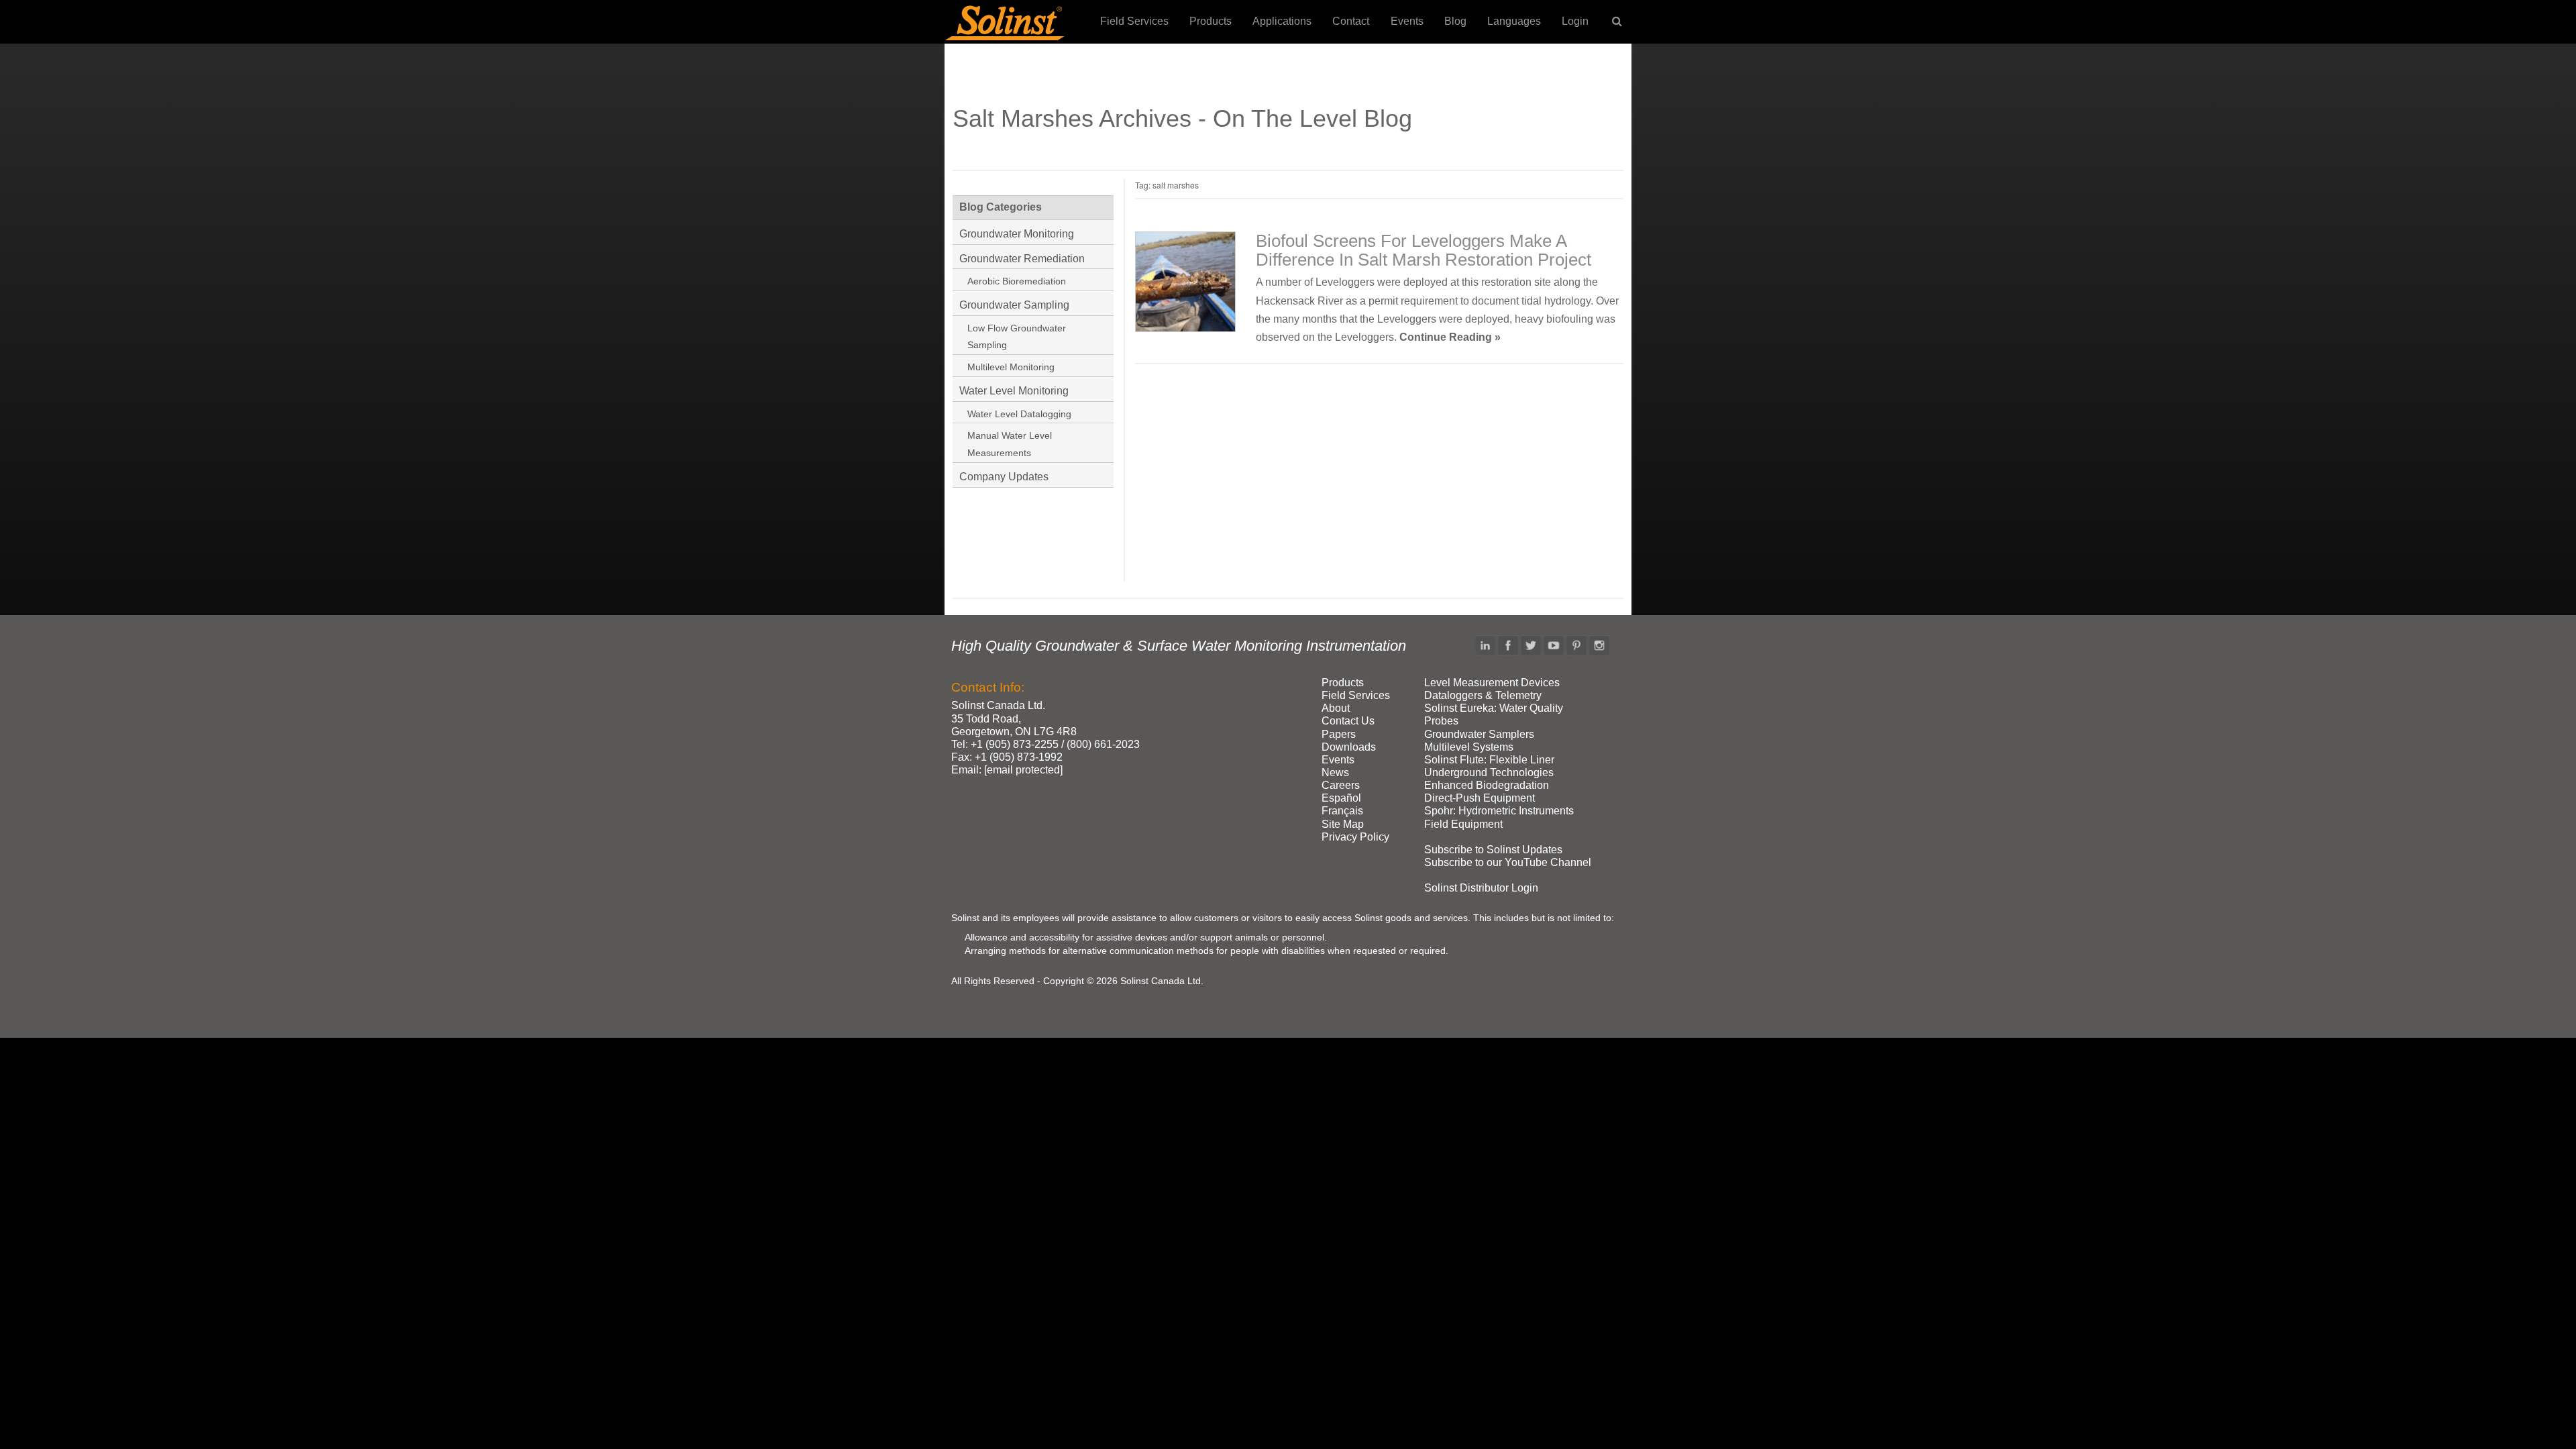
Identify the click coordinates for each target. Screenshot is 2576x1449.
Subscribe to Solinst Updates (1493, 850)
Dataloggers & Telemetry (1483, 695)
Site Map (1343, 824)
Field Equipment (1463, 824)
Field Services (1134, 21)
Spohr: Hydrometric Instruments (1499, 811)
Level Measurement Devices (1492, 683)
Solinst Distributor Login (1481, 888)
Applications (1282, 21)
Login (1575, 21)
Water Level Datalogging (1019, 414)
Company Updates (1004, 477)
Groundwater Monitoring (1017, 234)
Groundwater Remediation (1022, 259)
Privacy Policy (1355, 837)
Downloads (1349, 747)
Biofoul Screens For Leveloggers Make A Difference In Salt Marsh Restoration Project (1424, 250)
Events (1407, 21)
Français (1342, 811)
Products (1211, 21)
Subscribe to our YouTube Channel (1508, 862)
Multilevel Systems (1469, 747)
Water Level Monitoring (1014, 391)
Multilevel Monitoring (1011, 367)
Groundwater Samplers (1479, 734)
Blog (1455, 21)
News (1335, 772)
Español (1341, 798)
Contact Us (1348, 721)
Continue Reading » (1450, 337)
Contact (1351, 21)
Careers (1341, 785)
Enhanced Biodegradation (1487, 785)
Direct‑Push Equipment (1480, 798)
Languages (1514, 21)
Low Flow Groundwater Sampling (1017, 337)
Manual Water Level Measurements (1010, 444)
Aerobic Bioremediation (1017, 281)
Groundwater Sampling (1014, 305)
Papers (1339, 734)
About (1336, 708)
